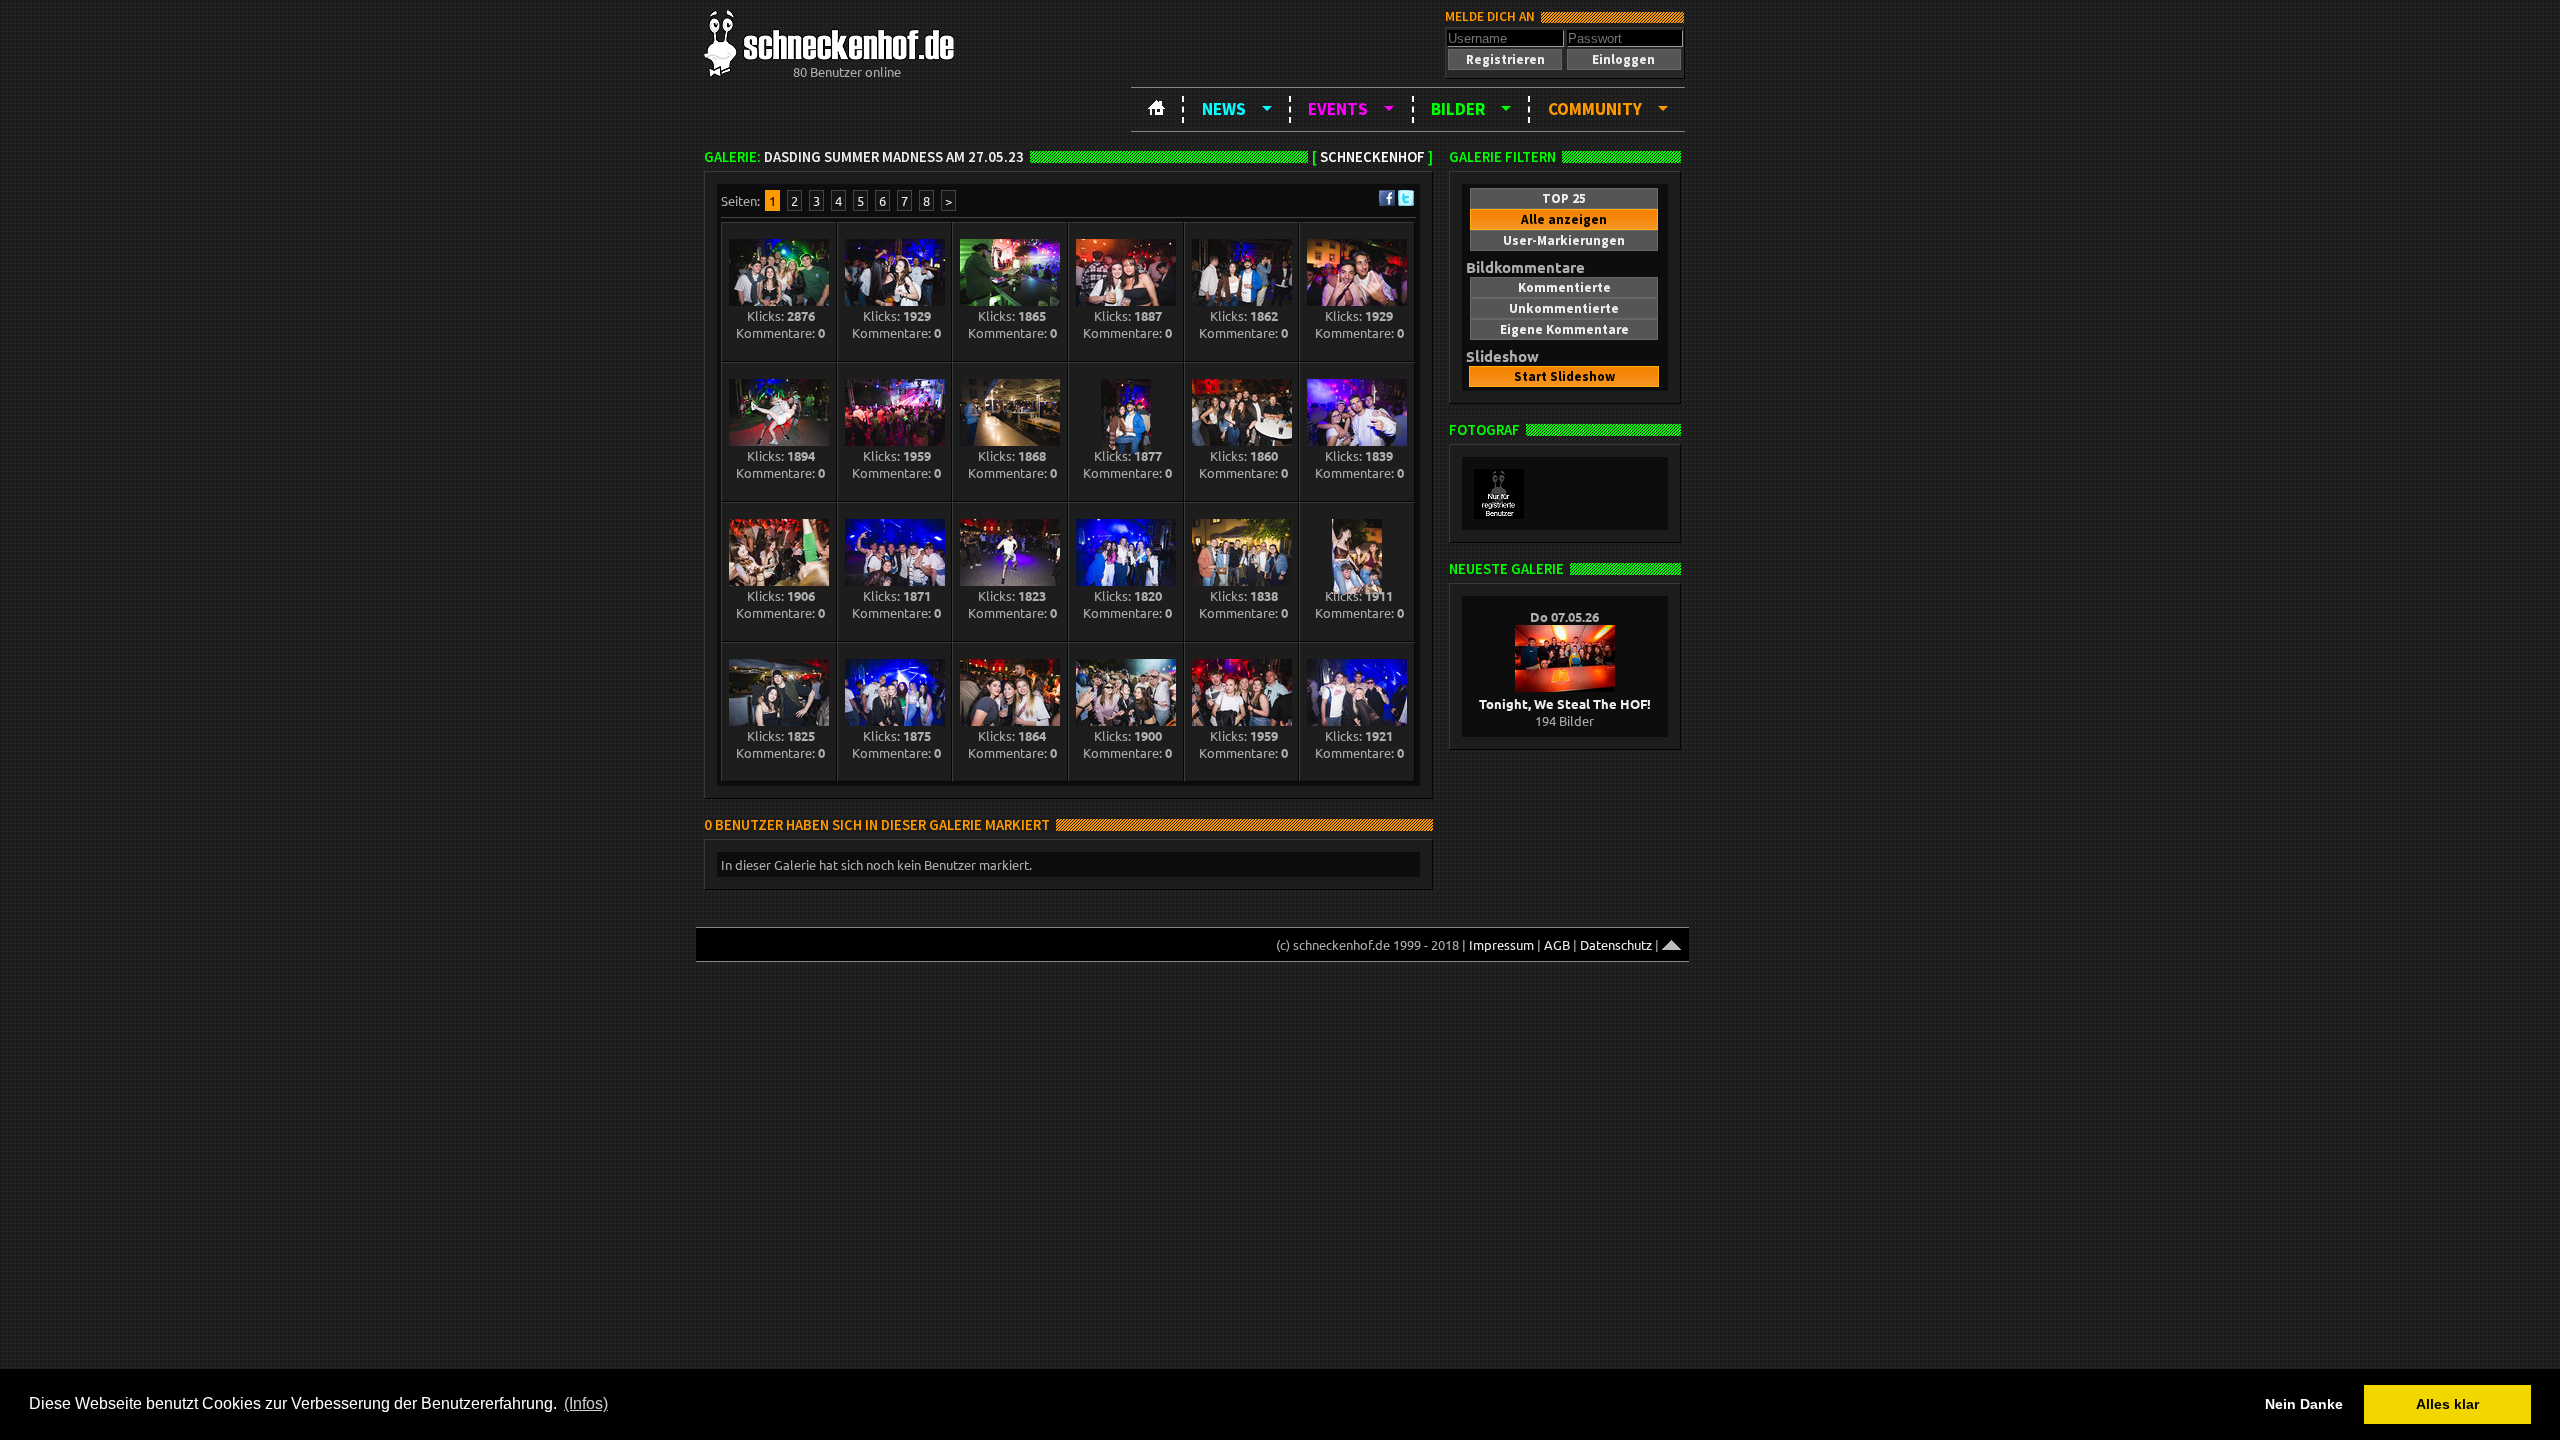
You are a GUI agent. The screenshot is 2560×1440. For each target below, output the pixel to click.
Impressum (1501, 944)
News (1224, 109)
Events (1338, 109)
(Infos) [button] (586, 1403)
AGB (1557, 944)
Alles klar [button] (2447, 1404)
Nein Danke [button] (2304, 1404)
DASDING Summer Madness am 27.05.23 (894, 157)
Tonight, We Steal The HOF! (1565, 703)
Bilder (1458, 109)
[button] (1505, 59)
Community (1595, 109)
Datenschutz (1616, 944)
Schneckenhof (1372, 157)
